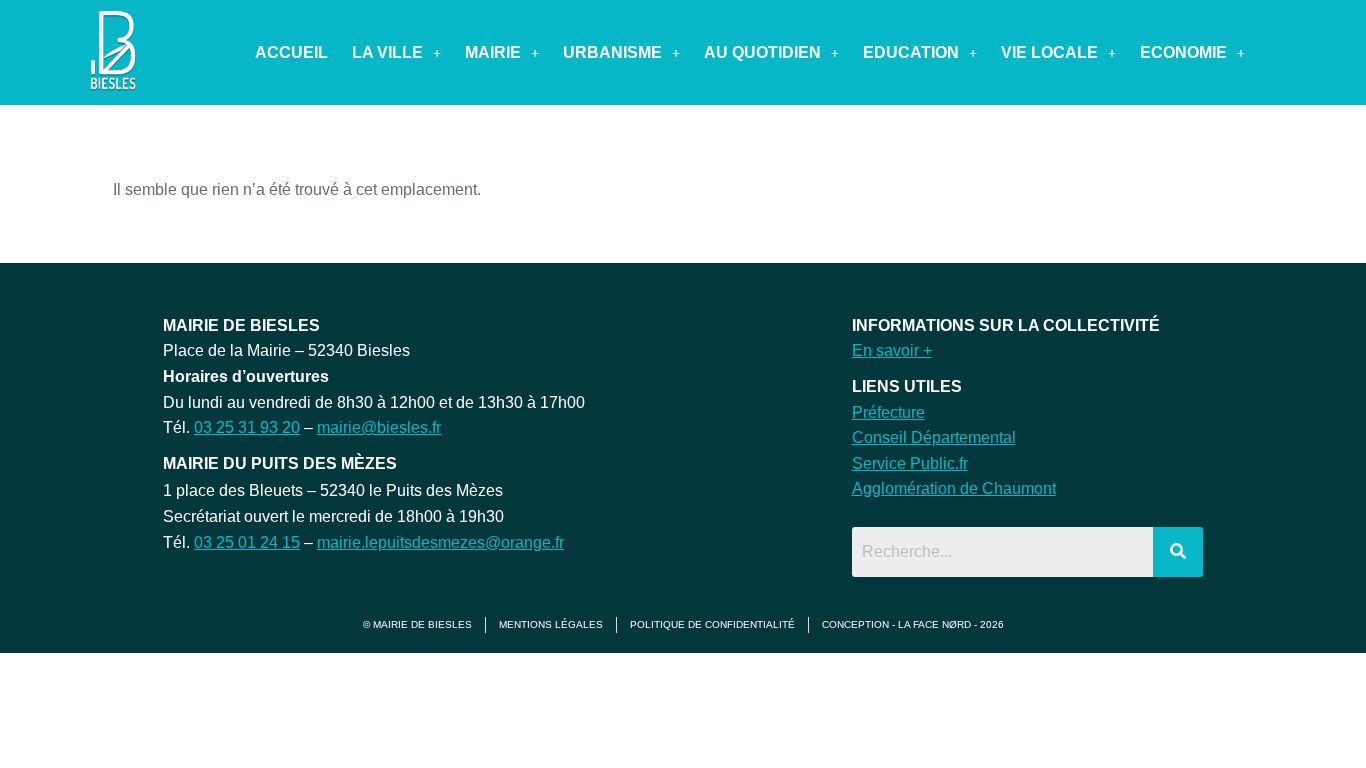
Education (911, 52)
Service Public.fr (910, 463)
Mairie (493, 52)
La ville (387, 52)
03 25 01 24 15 (247, 542)
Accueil (291, 52)
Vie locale (1049, 52)
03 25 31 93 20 (247, 427)
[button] (396, 53)
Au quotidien (762, 52)
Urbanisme (612, 52)
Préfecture (888, 412)
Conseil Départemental (934, 437)
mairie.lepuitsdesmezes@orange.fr (440, 542)
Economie (1183, 52)
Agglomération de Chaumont (954, 488)
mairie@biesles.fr (379, 427)
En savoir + (892, 350)
